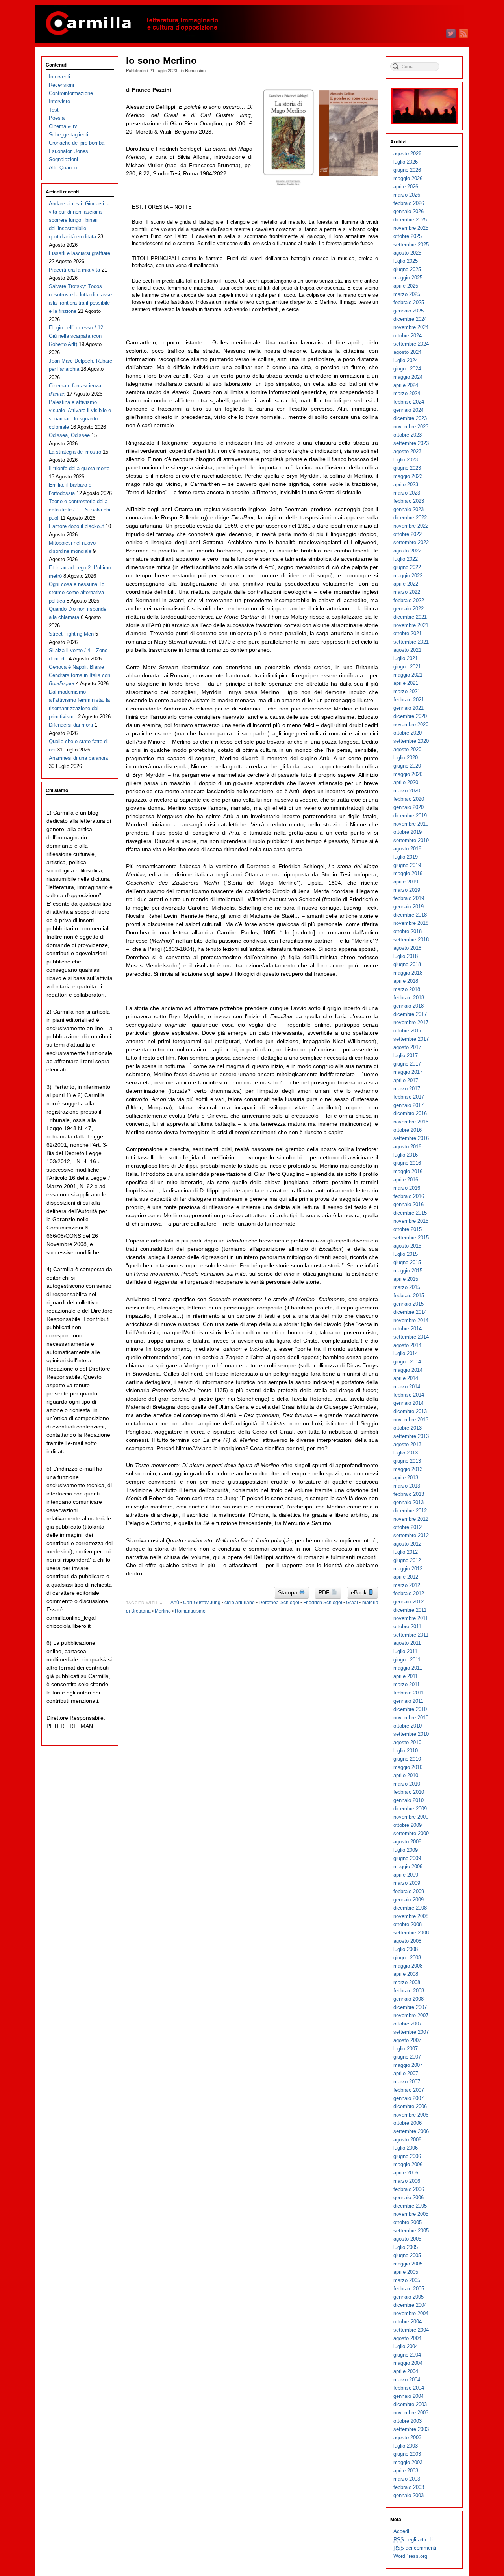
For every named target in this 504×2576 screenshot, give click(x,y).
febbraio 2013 (409, 1494)
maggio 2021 (408, 675)
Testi (54, 110)
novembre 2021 (411, 625)
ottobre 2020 (408, 733)
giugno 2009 (407, 1858)
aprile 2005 (406, 2272)
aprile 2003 (406, 2471)
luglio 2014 (406, 1353)
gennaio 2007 (409, 2098)
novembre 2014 (411, 1320)
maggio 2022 (408, 576)
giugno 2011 (407, 1660)
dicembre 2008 (410, 1908)
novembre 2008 (411, 1916)
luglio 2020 (406, 758)
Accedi (401, 2531)
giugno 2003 (407, 2454)
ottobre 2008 (408, 1924)
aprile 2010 (406, 1775)
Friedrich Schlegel (323, 1603)
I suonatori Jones (69, 151)
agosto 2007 (407, 2040)
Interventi (59, 77)
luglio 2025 (406, 261)
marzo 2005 (407, 2280)
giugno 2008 (407, 1958)
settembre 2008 (411, 1933)
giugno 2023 (407, 468)
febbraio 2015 (409, 1295)
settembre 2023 (411, 443)
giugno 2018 (407, 964)
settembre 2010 (411, 1734)
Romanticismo (190, 1611)
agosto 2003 (407, 2437)
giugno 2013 (407, 1461)
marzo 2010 (407, 1784)
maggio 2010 (408, 1767)
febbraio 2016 (409, 1196)
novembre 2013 (411, 1420)
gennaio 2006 (409, 2198)
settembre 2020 (411, 741)
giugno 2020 (407, 766)
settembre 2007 (411, 2032)
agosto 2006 (407, 2140)
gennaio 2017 (409, 1105)
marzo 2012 (407, 1585)
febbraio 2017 (409, 1097)
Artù (175, 1603)
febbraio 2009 (409, 1891)
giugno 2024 (407, 369)
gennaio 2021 (409, 708)
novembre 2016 (411, 1122)
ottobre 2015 (408, 1229)
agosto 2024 (407, 352)
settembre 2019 (411, 840)
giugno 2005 (407, 2255)
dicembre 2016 (410, 1113)
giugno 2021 (407, 667)
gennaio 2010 (409, 1800)
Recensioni (196, 70)
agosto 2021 (407, 650)
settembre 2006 (411, 2131)
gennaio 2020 (409, 807)
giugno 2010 (407, 1759)
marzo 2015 (407, 1287)
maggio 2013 (408, 1469)
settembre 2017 (411, 1039)
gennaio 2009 (409, 1900)
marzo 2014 (407, 1387)
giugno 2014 (407, 1362)
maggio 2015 (408, 1271)
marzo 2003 (407, 2479)
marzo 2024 (407, 393)
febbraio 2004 (409, 2388)
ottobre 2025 (408, 236)
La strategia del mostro (75, 452)
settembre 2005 (411, 2231)
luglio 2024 (406, 360)
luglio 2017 (406, 1056)
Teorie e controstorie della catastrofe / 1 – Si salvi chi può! (80, 510)
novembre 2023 (411, 427)
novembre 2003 (411, 2413)
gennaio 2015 (409, 1304)
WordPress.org (410, 2556)
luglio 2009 (406, 1850)
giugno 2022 (407, 567)
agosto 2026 (407, 153)
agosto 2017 (407, 1047)
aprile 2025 (406, 286)
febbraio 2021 (409, 700)
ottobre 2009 (408, 1825)
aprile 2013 (406, 1478)
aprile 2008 (406, 1974)
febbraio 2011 (409, 1693)
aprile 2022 (406, 584)
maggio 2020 (408, 774)
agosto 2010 (407, 1742)
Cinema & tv (63, 126)
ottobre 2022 (408, 534)
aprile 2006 (406, 2173)
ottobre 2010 (408, 1726)
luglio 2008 (406, 1949)
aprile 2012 (406, 1577)
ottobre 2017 (408, 1031)
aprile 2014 (406, 1378)
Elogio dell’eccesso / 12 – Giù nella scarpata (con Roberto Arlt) (78, 336)
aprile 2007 (406, 2073)
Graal (352, 1603)
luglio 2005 (406, 2247)
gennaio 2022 (409, 609)
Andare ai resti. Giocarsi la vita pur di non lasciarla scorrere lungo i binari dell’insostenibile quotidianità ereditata (79, 220)
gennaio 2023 (409, 509)
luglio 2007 (406, 2049)
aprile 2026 (406, 187)
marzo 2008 (407, 1982)
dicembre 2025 (410, 220)
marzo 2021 (407, 691)
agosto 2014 (407, 1345)
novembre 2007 (411, 2015)
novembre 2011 (411, 1618)
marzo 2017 (407, 1089)
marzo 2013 (407, 1486)
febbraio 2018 (409, 998)
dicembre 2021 (410, 617)
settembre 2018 (411, 940)
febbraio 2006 (409, 2189)
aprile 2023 (406, 485)
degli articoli (413, 2540)
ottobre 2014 (408, 1329)
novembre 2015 (411, 1221)
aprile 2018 (406, 981)
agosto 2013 (407, 1444)
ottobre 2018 (408, 931)
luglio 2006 (406, 2148)
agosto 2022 (407, 551)
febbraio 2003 (409, 2487)
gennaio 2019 (409, 907)
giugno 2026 (407, 170)
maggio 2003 (408, 2462)
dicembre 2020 (410, 716)
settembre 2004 (411, 2330)
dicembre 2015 (410, 1213)
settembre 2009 (411, 1833)
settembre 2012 (411, 1535)
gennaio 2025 (409, 311)
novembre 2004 (411, 2313)
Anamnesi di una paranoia (78, 758)
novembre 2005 (411, 2214)
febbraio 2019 (409, 898)
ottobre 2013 (408, 1428)
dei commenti (415, 2548)
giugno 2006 (407, 2156)
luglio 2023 (406, 460)
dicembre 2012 (410, 1511)
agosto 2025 (407, 253)
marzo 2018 (407, 989)
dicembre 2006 (410, 2106)
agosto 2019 (407, 849)
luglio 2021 (406, 658)
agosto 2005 (407, 2239)
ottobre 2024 (408, 336)
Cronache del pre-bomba (77, 143)
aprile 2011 (406, 1676)
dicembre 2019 (410, 816)
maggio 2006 (408, 2164)
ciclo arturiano (240, 1603)
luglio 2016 (406, 1155)
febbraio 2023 (409, 501)
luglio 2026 (406, 162)
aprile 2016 (406, 1180)
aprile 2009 (406, 1875)
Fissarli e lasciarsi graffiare (80, 253)
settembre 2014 (411, 1337)
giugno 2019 (407, 865)
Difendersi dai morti (71, 725)
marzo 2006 (407, 2181)
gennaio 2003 (409, 2495)
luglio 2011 (405, 1651)
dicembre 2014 (410, 1312)
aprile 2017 (406, 1080)
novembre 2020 (411, 724)
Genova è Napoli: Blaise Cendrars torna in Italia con (80, 675)
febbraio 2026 (409, 203)
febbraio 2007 (409, 2090)
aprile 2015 (406, 1279)
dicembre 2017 (410, 1014)
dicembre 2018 (410, 915)
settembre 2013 (411, 1436)
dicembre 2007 (410, 2007)
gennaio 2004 (409, 2396)
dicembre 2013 (410, 1411)
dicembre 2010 (410, 1709)
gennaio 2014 (409, 1403)
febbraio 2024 (409, 402)
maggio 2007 (408, 2065)
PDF (325, 1592)
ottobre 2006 (408, 2123)
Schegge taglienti (69, 135)
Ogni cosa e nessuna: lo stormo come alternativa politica (77, 592)
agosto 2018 (407, 948)
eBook (359, 1592)
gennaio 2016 (409, 1204)
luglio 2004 (406, 2346)
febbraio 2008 (409, 1991)
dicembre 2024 (410, 319)
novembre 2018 (411, 923)
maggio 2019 (408, 873)
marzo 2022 (407, 592)
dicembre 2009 (410, 1809)
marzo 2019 (407, 890)
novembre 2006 (411, 2115)
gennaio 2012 (409, 1602)
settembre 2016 (411, 1138)
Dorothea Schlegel (279, 1603)
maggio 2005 (408, 2264)
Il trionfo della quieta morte (79, 468)
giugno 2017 (407, 1064)
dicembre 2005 (410, 2206)
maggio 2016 (408, 1171)
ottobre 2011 (407, 1627)
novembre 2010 (411, 1718)
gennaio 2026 (409, 211)
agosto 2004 (407, 2338)
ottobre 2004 (408, 2322)
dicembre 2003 (410, 2404)
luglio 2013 (406, 1453)
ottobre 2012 (408, 1527)
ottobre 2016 (408, 1130)
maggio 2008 (408, 1966)
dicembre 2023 (410, 418)
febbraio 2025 (409, 302)
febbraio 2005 (409, 2289)
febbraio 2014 (409, 1395)
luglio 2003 (406, 2446)
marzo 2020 (407, 791)
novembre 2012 (411, 1519)
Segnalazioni (63, 159)
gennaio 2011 (408, 1701)
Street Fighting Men (71, 634)
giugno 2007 (407, 2057)
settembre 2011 (411, 1635)
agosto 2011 (407, 1643)
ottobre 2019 (408, 832)
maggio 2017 (408, 1072)
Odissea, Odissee (69, 435)
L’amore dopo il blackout (76, 526)
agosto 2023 (407, 451)
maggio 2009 (408, 1866)
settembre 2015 (411, 1238)
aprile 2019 (406, 882)
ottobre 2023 (408, 435)
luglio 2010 (406, 1751)
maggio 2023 (408, 476)
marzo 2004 (407, 2380)
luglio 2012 (406, 1552)
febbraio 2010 (409, 1792)
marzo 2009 (407, 1883)
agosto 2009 (407, 1842)
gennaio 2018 (409, 1006)
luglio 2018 (406, 956)
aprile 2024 (406, 385)
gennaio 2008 (409, 1999)
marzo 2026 (407, 195)
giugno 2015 (407, 1262)
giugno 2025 (407, 269)
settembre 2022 (411, 542)
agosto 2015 (407, 1246)
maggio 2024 (408, 377)
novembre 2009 (411, 1817)
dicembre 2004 (410, 2305)
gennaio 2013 (409, 1502)
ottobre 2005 (408, 2222)
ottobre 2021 (408, 633)
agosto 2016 (407, 1147)
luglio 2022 (406, 559)
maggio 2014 (408, 1370)
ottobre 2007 (408, 2024)
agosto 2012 (407, 1544)
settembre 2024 (411, 344)
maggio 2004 (408, 2363)
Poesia (57, 118)
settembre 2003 (411, 2429)
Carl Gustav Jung (202, 1603)
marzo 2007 (407, 2082)
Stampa (288, 1592)
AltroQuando (63, 168)
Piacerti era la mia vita (74, 270)
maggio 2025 (408, 278)
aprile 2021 (406, 683)
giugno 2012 (407, 1560)
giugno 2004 (407, 2355)
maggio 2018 (408, 973)
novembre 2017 (411, 1022)
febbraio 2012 (409, 1593)
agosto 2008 (407, 1941)
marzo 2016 (407, 1188)
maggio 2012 (408, 1569)
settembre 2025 (411, 245)
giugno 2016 (407, 1163)
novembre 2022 (411, 526)
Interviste (59, 101)
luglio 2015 (406, 1254)
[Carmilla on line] (252, 24)
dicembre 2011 (410, 1610)
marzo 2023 (407, 493)
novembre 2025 (411, 228)
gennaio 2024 (409, 410)
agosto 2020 (407, 749)
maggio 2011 (408, 1668)
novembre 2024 (411, 327)
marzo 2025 (407, 294)
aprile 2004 (406, 2371)
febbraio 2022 (409, 600)
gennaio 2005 (409, 2297)
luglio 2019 (406, 857)
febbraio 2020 (409, 799)
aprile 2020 (406, 782)
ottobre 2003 (408, 2421)
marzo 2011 (407, 1684)
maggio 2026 (408, 178)
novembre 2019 (411, 824)
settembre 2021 (411, 642)
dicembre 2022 (410, 518)
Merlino (163, 1611)
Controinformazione (71, 93)
